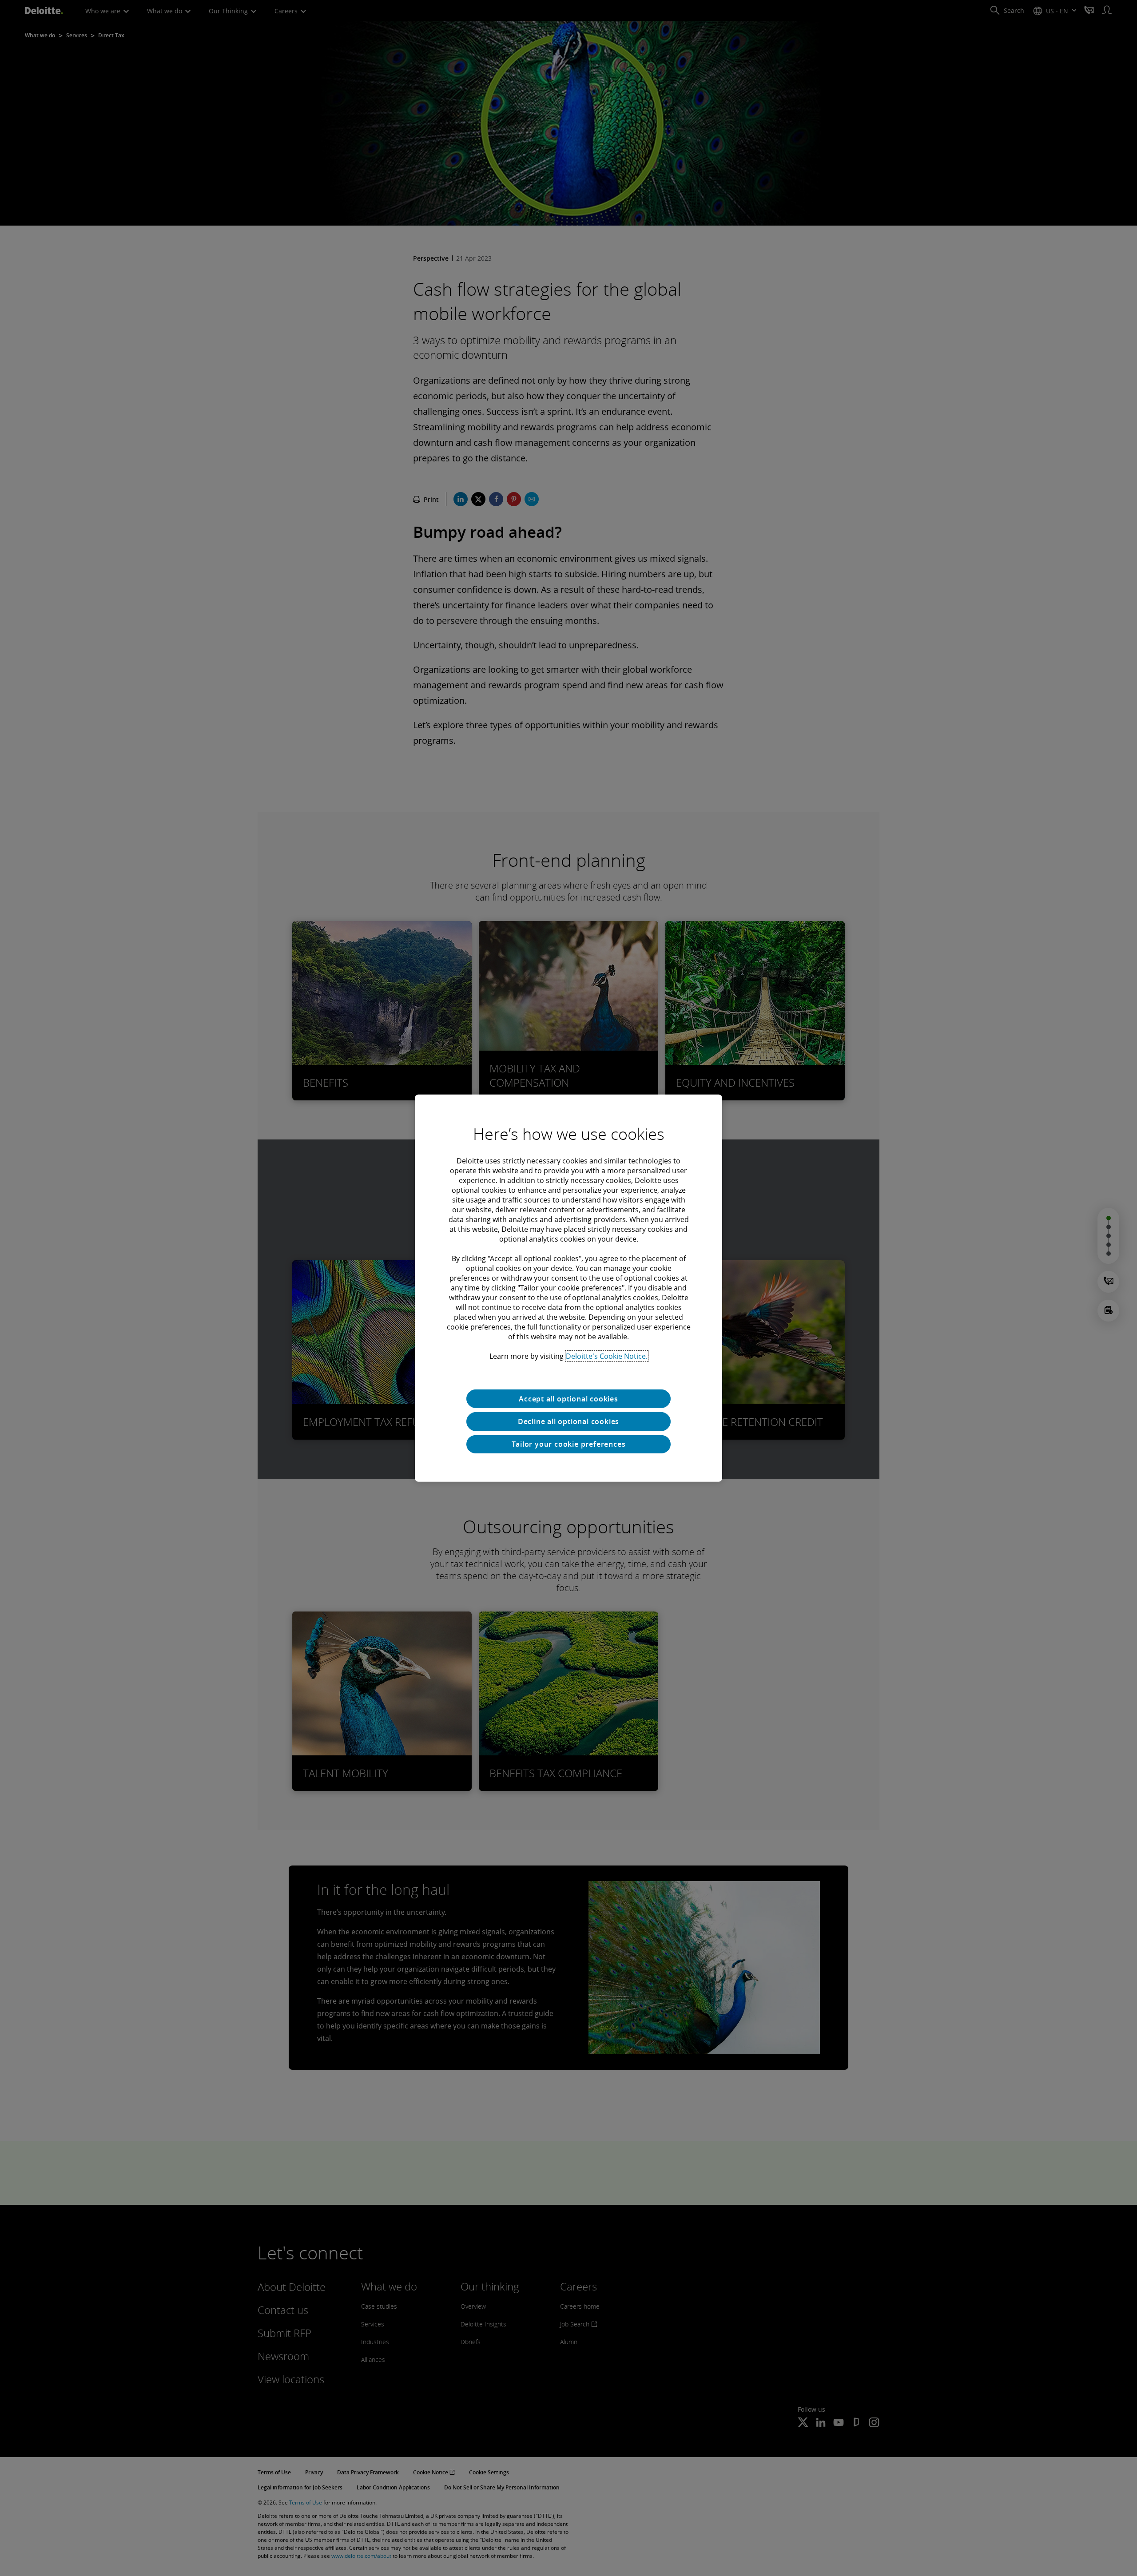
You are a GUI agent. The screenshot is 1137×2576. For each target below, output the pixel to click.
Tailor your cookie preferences (569, 1444)
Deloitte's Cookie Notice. (607, 1356)
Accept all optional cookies (568, 1398)
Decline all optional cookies (568, 1421)
